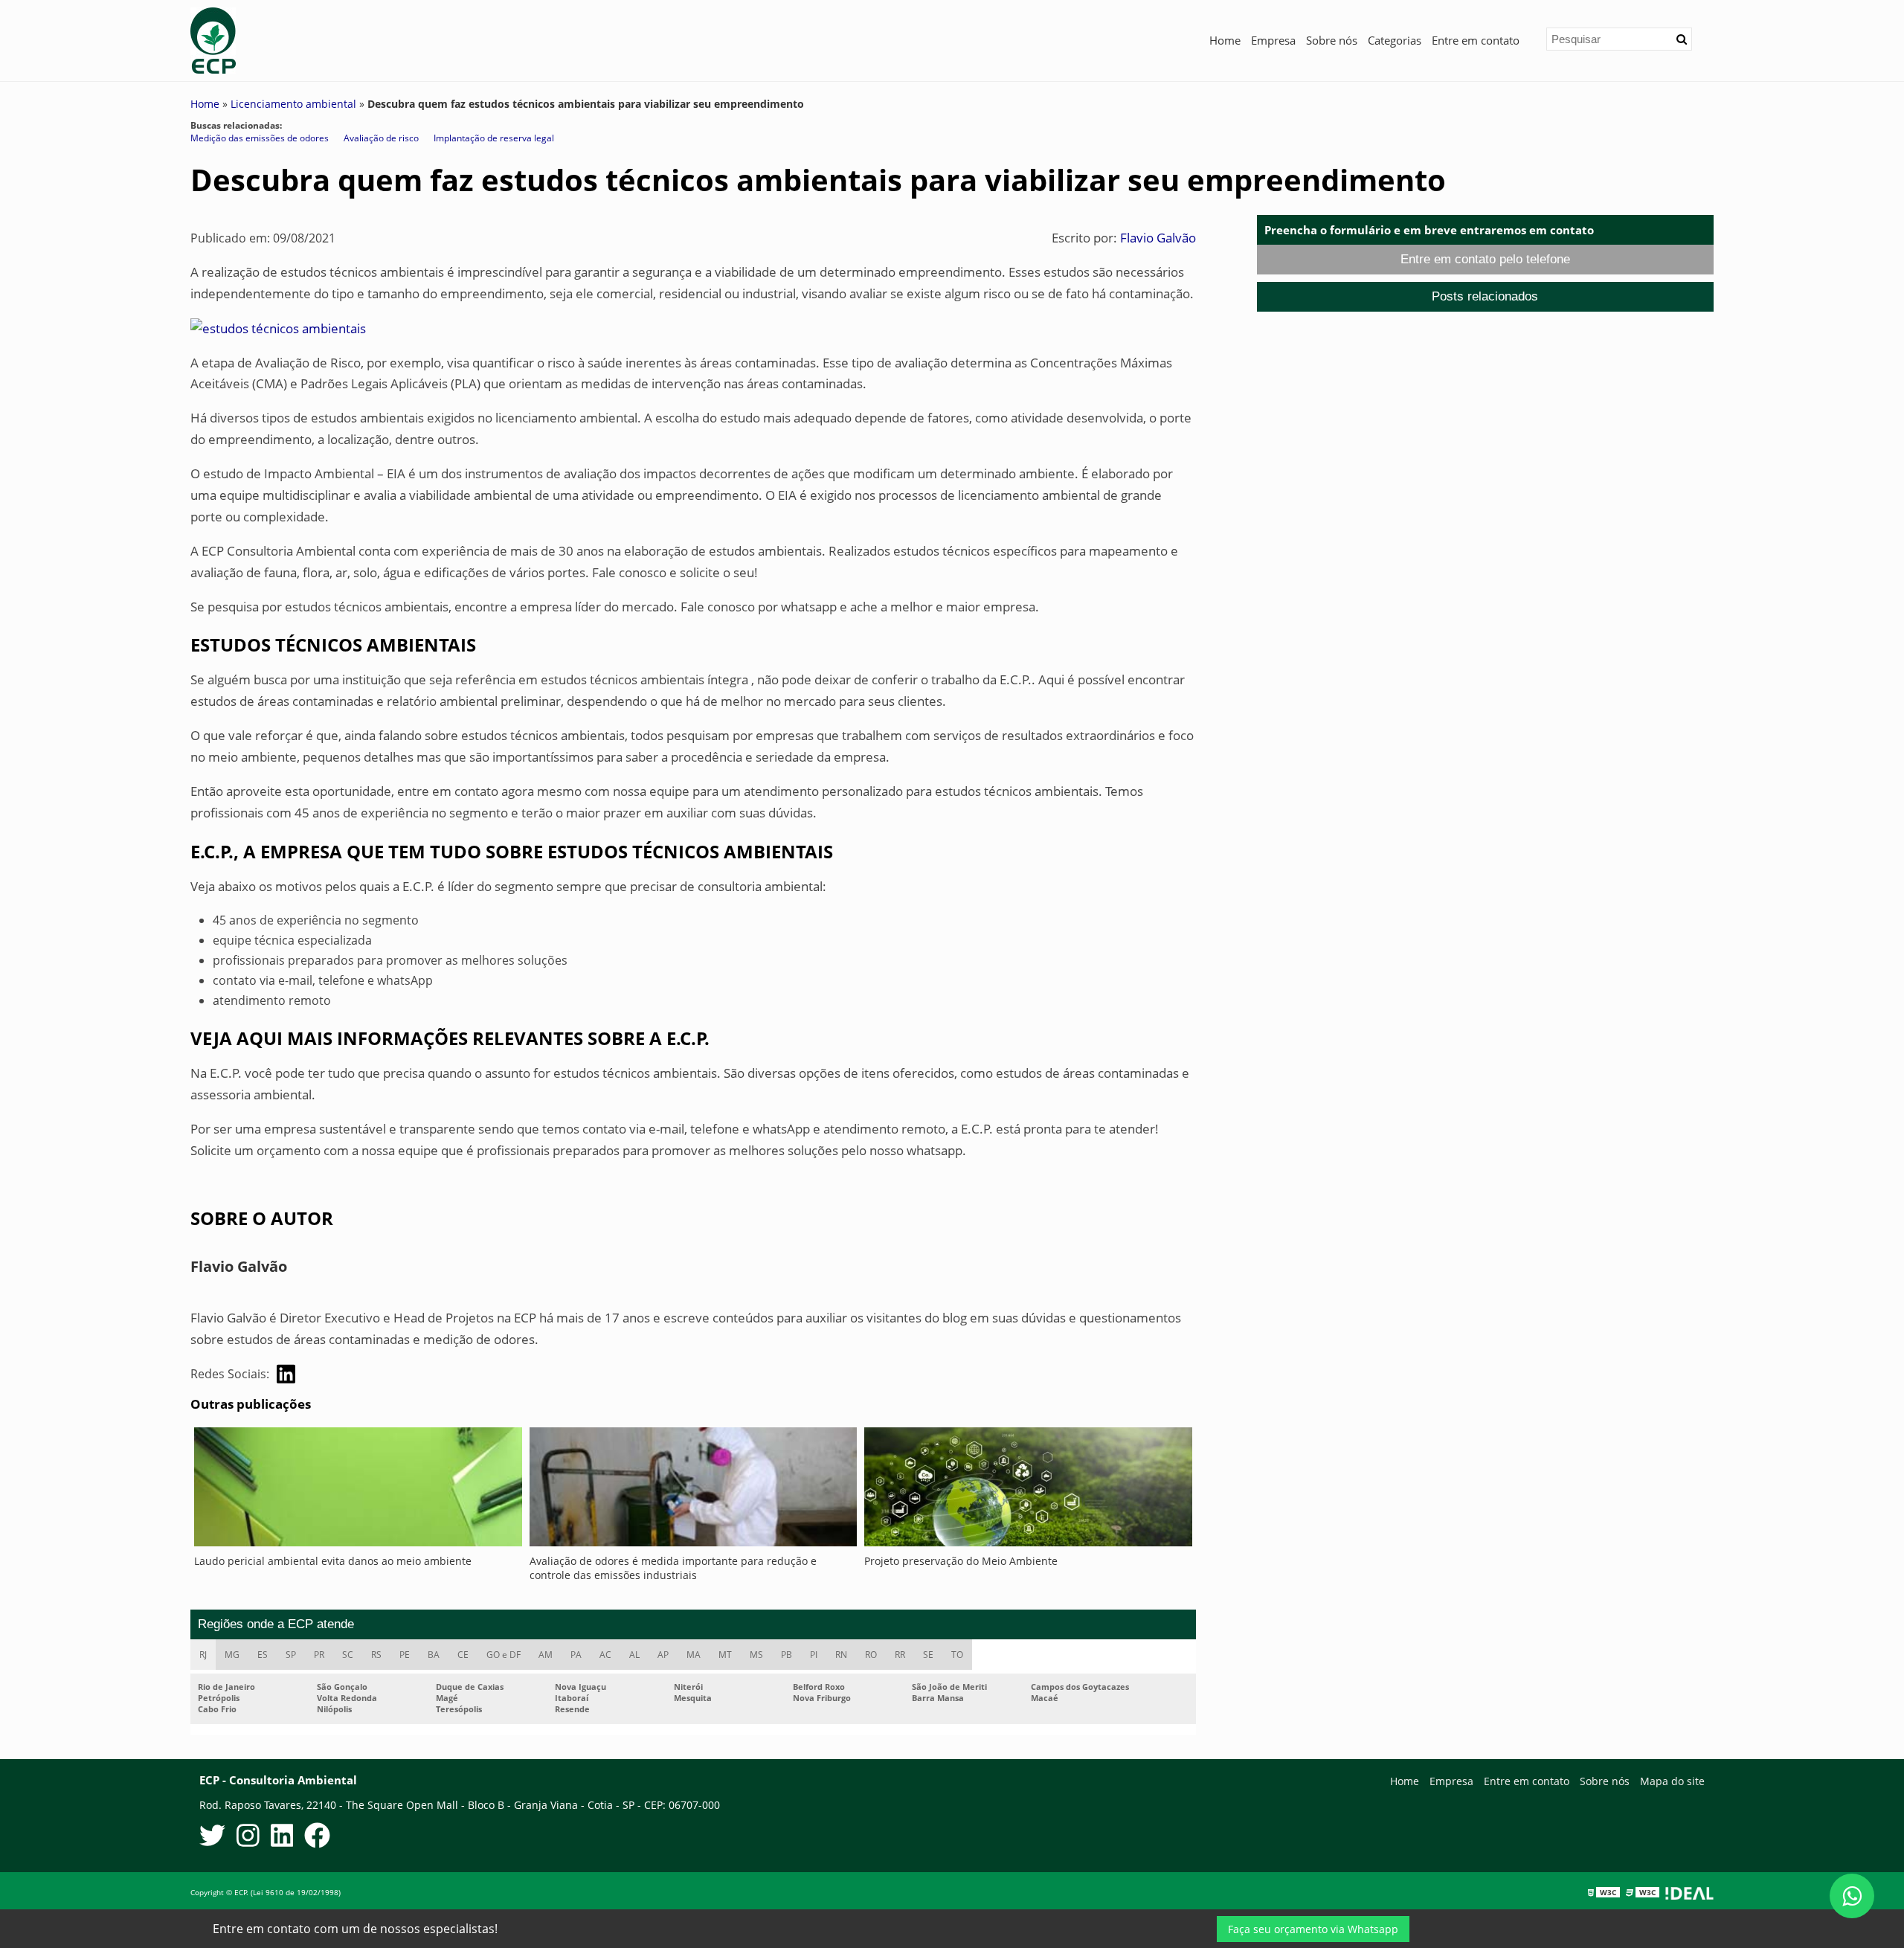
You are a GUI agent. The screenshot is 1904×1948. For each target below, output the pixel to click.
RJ (203, 1655)
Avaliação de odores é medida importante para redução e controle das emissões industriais (673, 1568)
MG (232, 1655)
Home (1225, 40)
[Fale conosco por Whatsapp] (1852, 1896)
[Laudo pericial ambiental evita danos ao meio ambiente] (358, 1491)
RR (900, 1655)
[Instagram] (248, 1838)
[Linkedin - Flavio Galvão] (286, 1374)
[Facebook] (317, 1838)
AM (546, 1655)
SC (348, 1655)
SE (928, 1655)
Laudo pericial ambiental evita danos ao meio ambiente (333, 1561)
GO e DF (504, 1655)
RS (376, 1655)
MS (756, 1655)
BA (434, 1655)
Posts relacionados (1485, 296)
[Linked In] (282, 1838)
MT (725, 1655)
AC (605, 1655)
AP (663, 1655)
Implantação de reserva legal (494, 138)
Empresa (1273, 40)
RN (841, 1655)
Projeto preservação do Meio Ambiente (961, 1561)
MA (694, 1655)
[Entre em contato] (278, 328)
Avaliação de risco (381, 138)
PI (814, 1655)
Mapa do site (1672, 1781)
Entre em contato (1476, 40)
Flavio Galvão (1158, 238)
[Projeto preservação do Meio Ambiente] (1028, 1491)
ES (263, 1655)
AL (634, 1655)
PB (787, 1655)
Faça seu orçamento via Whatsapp (1313, 1929)
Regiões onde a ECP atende (276, 1624)
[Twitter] (212, 1838)
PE (405, 1655)
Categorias (1395, 40)
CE (463, 1655)
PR (319, 1655)
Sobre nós (1332, 40)
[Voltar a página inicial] (213, 39)
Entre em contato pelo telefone (1485, 259)
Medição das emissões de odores (260, 138)
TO (957, 1655)
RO (871, 1655)
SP (291, 1655)
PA (576, 1655)
